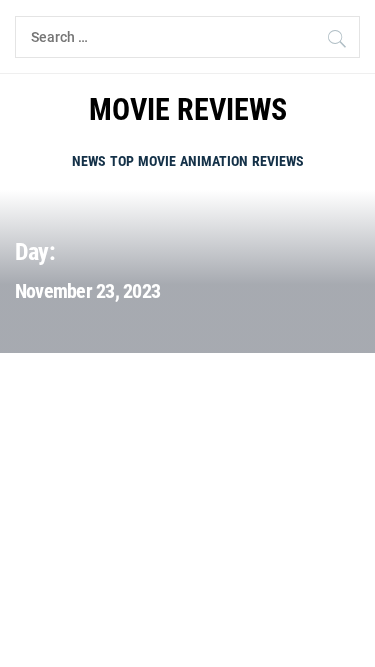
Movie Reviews (188, 109)
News (89, 161)
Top (122, 161)
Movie (157, 161)
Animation (214, 161)
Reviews (278, 161)
